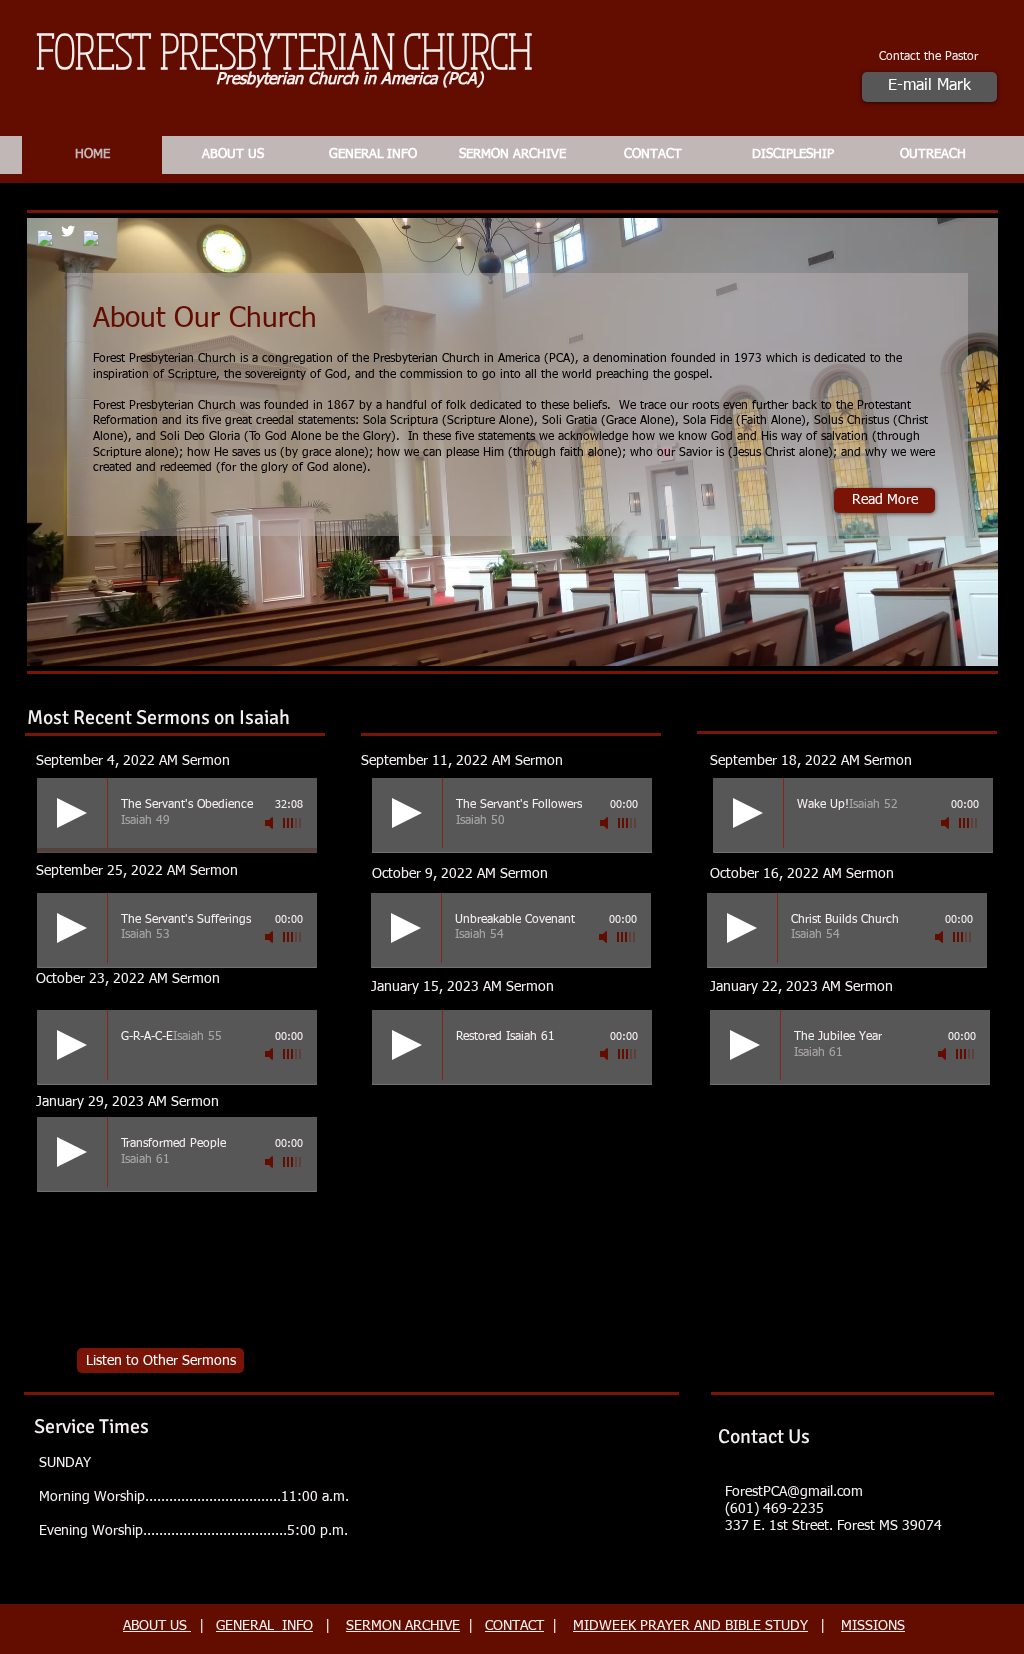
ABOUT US (157, 1626)
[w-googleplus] (45, 238)
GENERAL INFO (264, 1626)
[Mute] (271, 823)
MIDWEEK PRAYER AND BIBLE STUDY (690, 1626)
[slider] (293, 823)
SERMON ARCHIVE (403, 1626)
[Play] (72, 813)
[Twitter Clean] (68, 231)
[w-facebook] (91, 238)
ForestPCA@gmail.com (794, 1492)
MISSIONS (873, 1626)
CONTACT (514, 1626)
